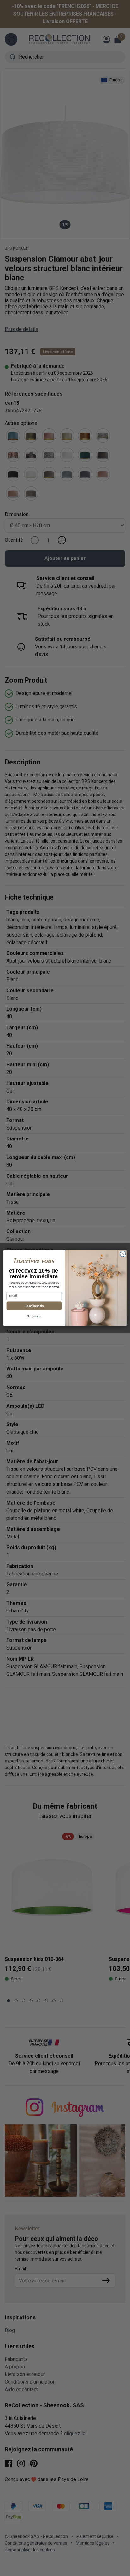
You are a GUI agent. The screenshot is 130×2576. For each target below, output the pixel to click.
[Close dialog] (123, 1254)
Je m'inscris (34, 1306)
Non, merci (34, 1316)
